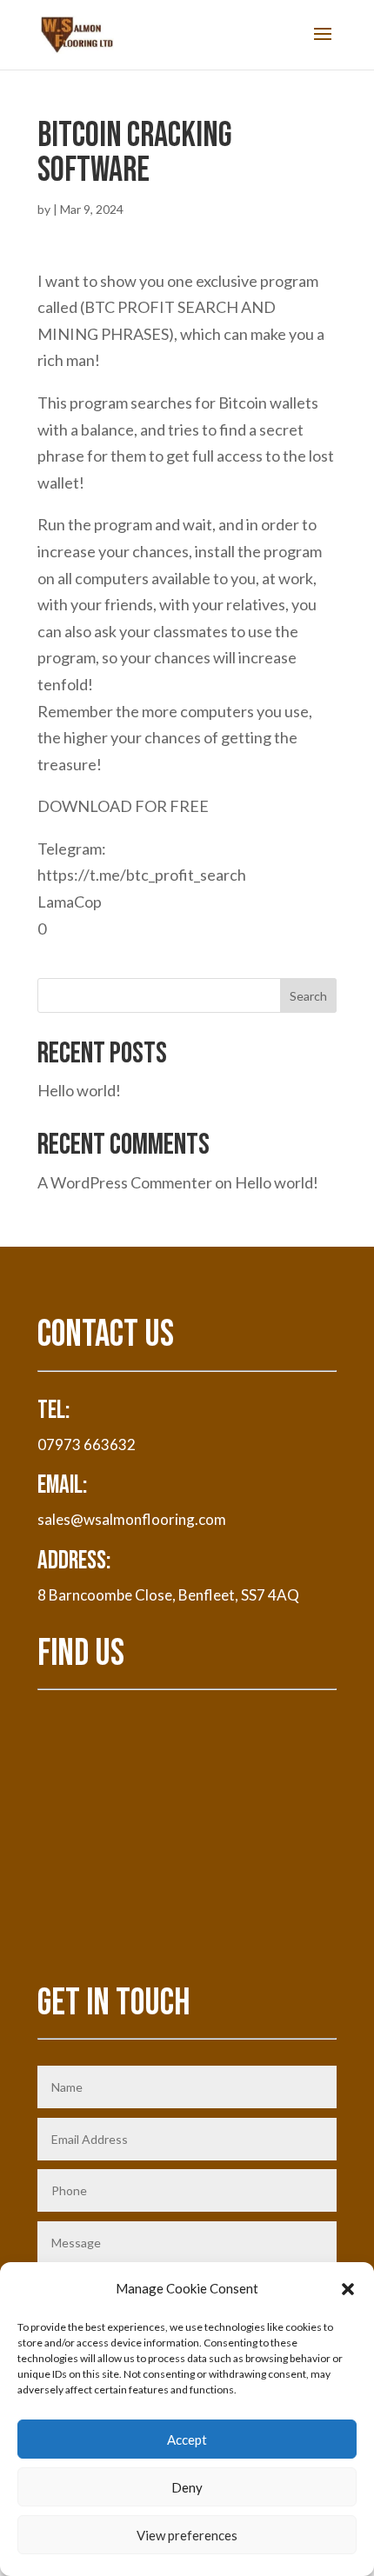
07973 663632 (87, 1444)
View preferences (187, 2535)
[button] (348, 2289)
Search (308, 996)
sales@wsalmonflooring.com (132, 1519)
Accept (187, 2440)
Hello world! (79, 1090)
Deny (187, 2487)
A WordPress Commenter (125, 1182)
